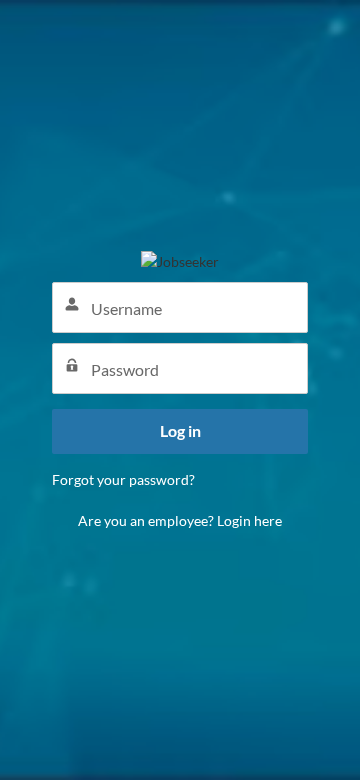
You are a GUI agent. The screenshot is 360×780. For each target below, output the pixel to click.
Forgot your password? (123, 479)
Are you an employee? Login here (180, 520)
